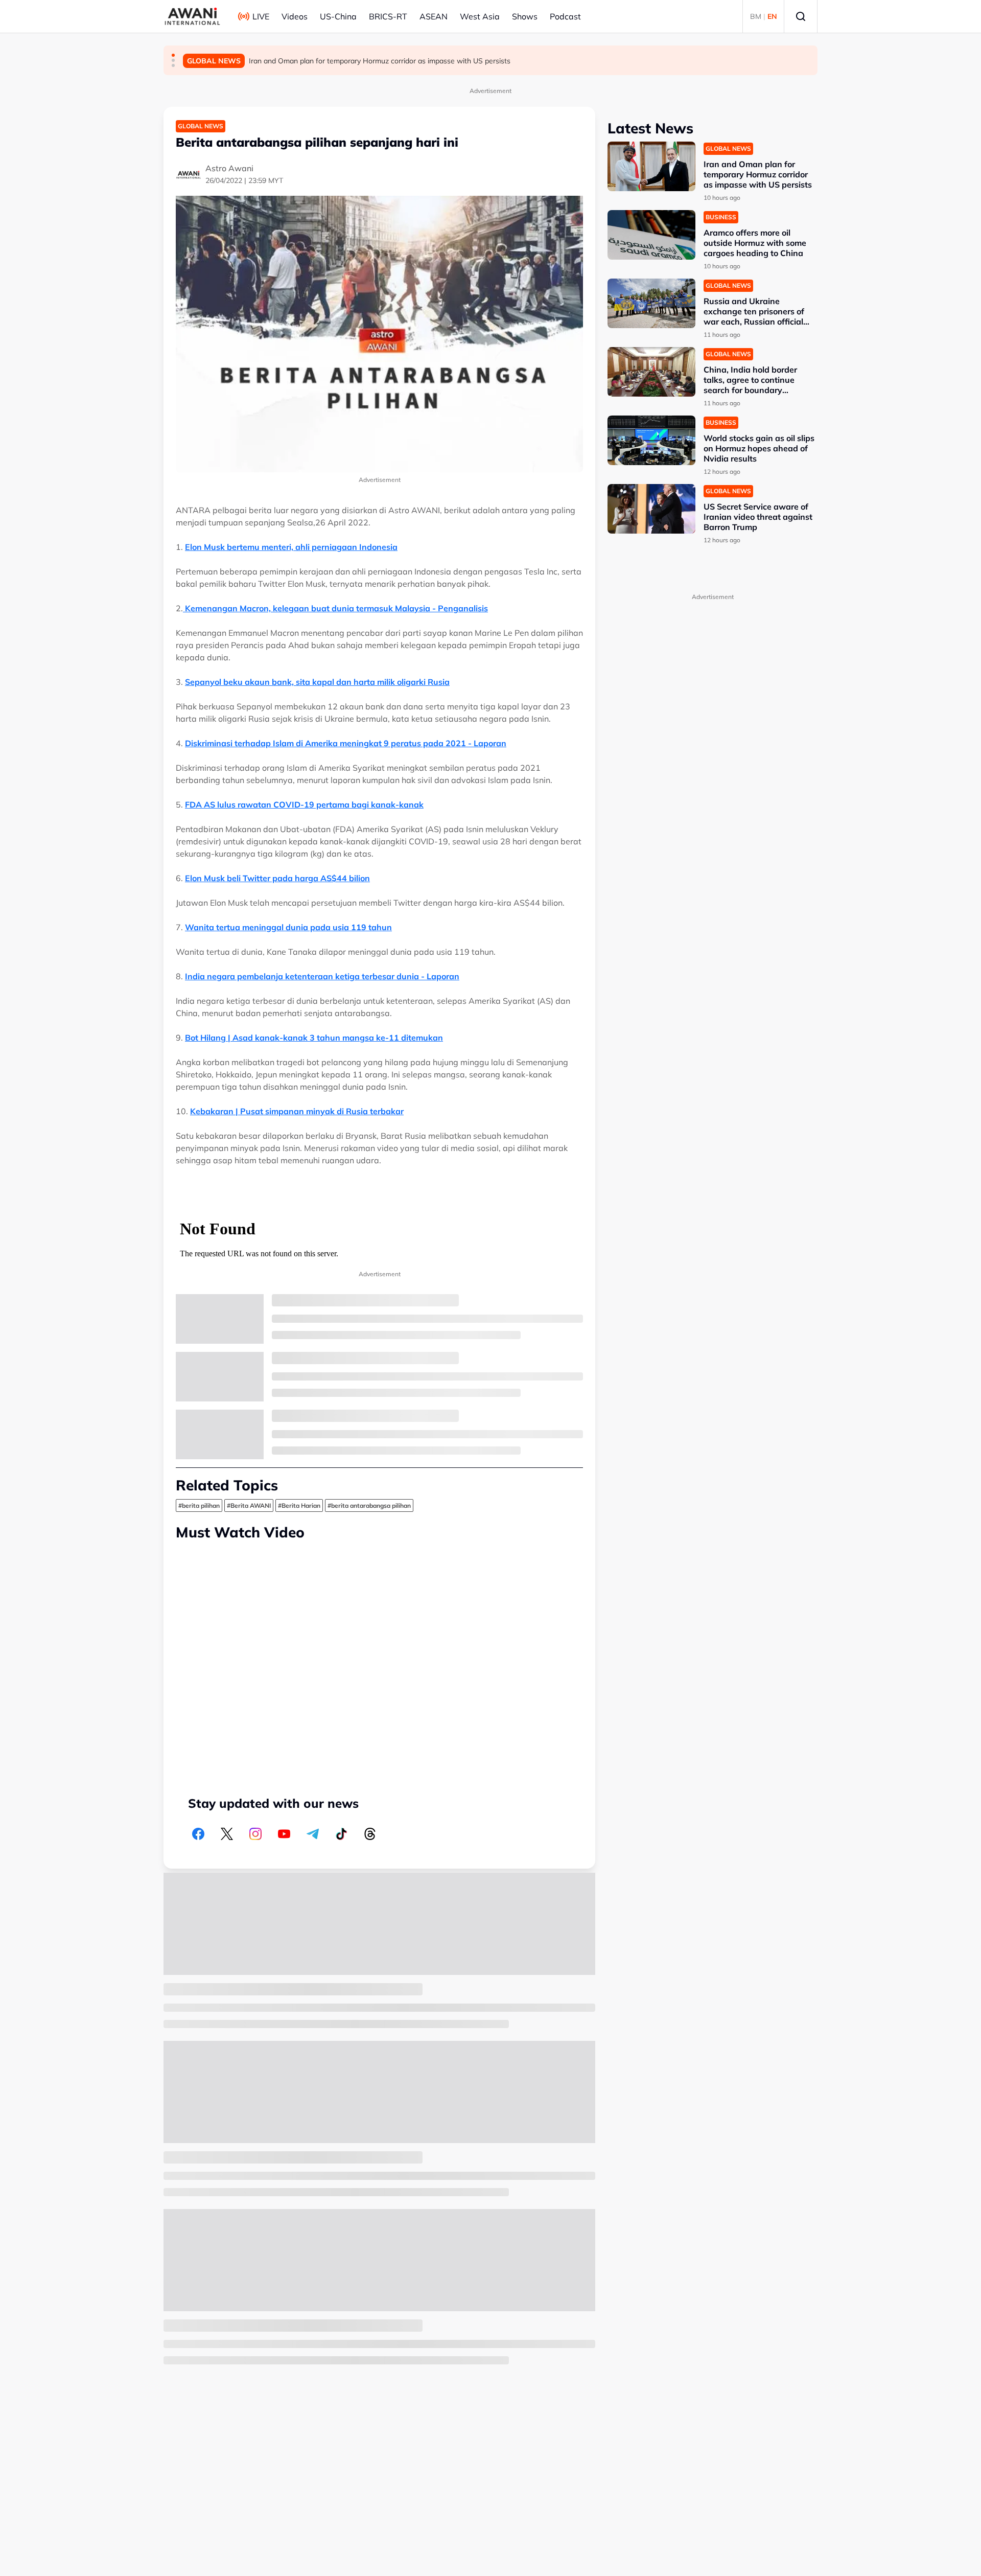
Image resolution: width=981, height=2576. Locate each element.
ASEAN (434, 16)
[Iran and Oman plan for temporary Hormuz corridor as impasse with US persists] (651, 166)
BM (756, 16)
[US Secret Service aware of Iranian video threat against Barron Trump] (651, 509)
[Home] (192, 16)
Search (801, 16)
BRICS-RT (388, 16)
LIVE (261, 16)
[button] (173, 55)
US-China (338, 16)
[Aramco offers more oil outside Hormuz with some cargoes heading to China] (651, 235)
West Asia (480, 16)
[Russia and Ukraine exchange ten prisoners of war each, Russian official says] (651, 303)
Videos (295, 16)
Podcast (565, 16)
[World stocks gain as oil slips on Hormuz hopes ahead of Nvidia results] (651, 440)
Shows (525, 16)
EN (772, 16)
